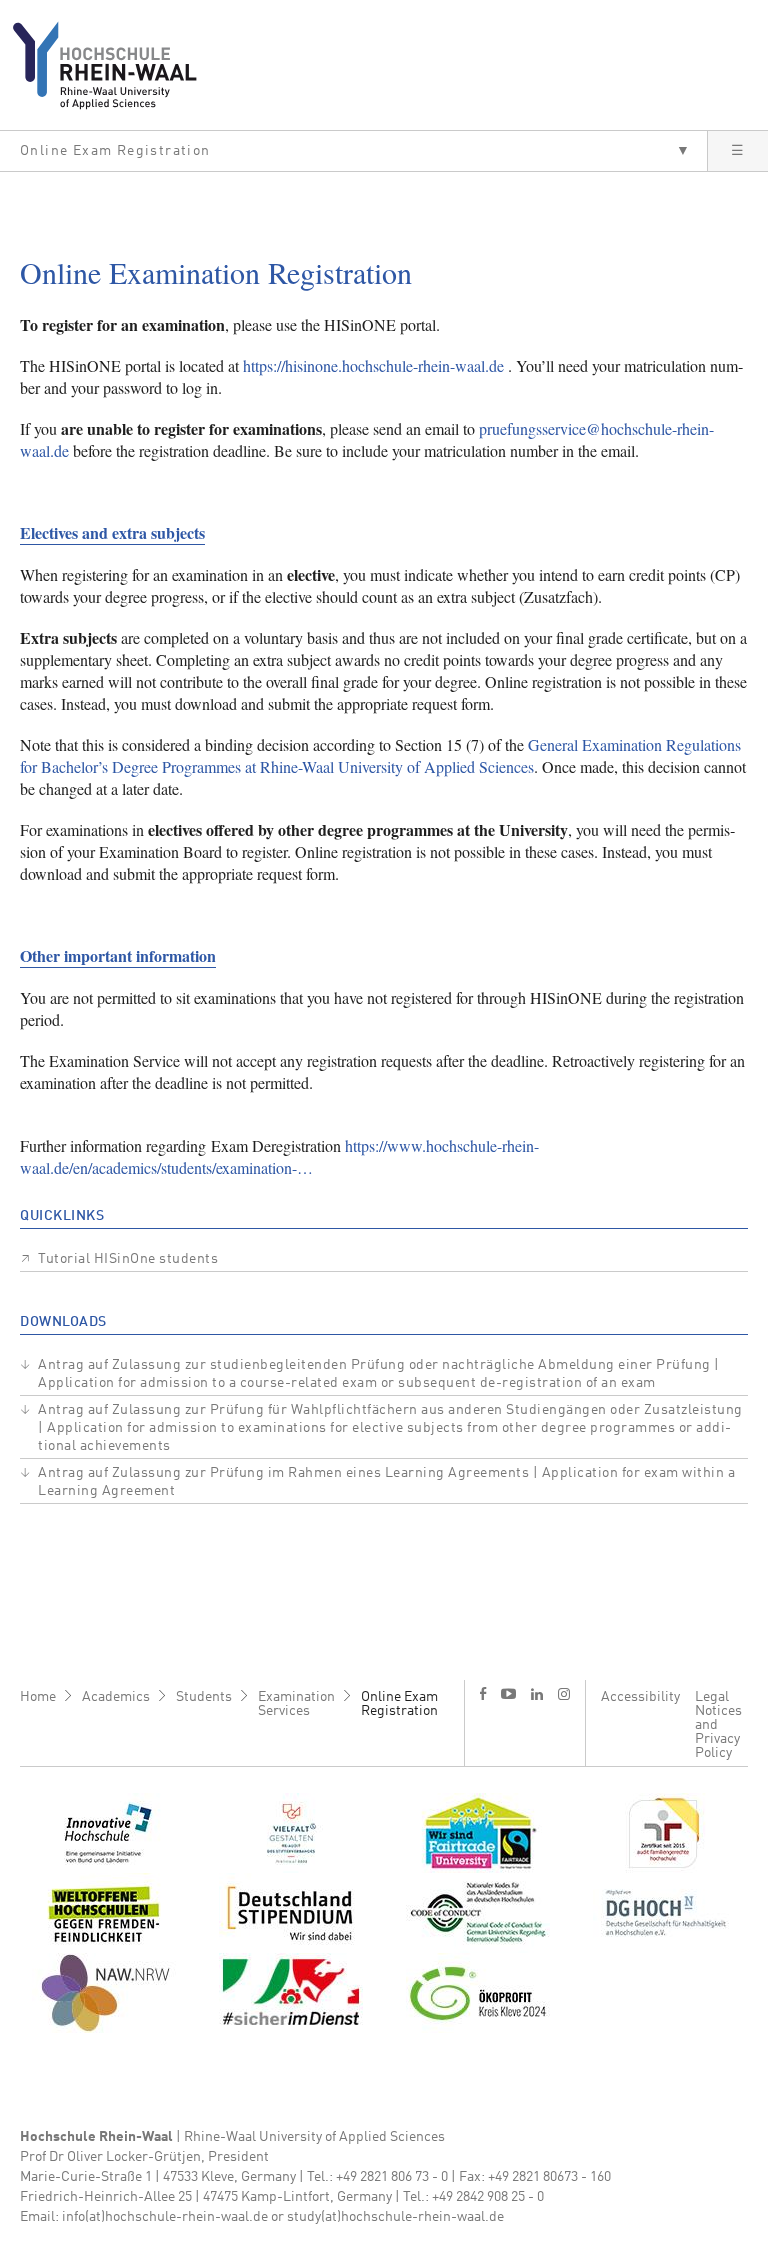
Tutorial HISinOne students (128, 1259)
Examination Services (296, 1704)
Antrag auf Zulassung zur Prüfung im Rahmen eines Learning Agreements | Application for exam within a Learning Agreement (386, 1482)
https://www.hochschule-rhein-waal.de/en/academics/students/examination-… (279, 1156)
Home (38, 1697)
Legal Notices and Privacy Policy (718, 1725)
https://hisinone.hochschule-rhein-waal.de (373, 365)
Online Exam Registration (399, 1704)
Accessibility (640, 1697)
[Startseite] (112, 65)
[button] (353, 151)
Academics (116, 1697)
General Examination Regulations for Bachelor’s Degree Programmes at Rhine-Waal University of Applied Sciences (380, 755)
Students (204, 1697)
